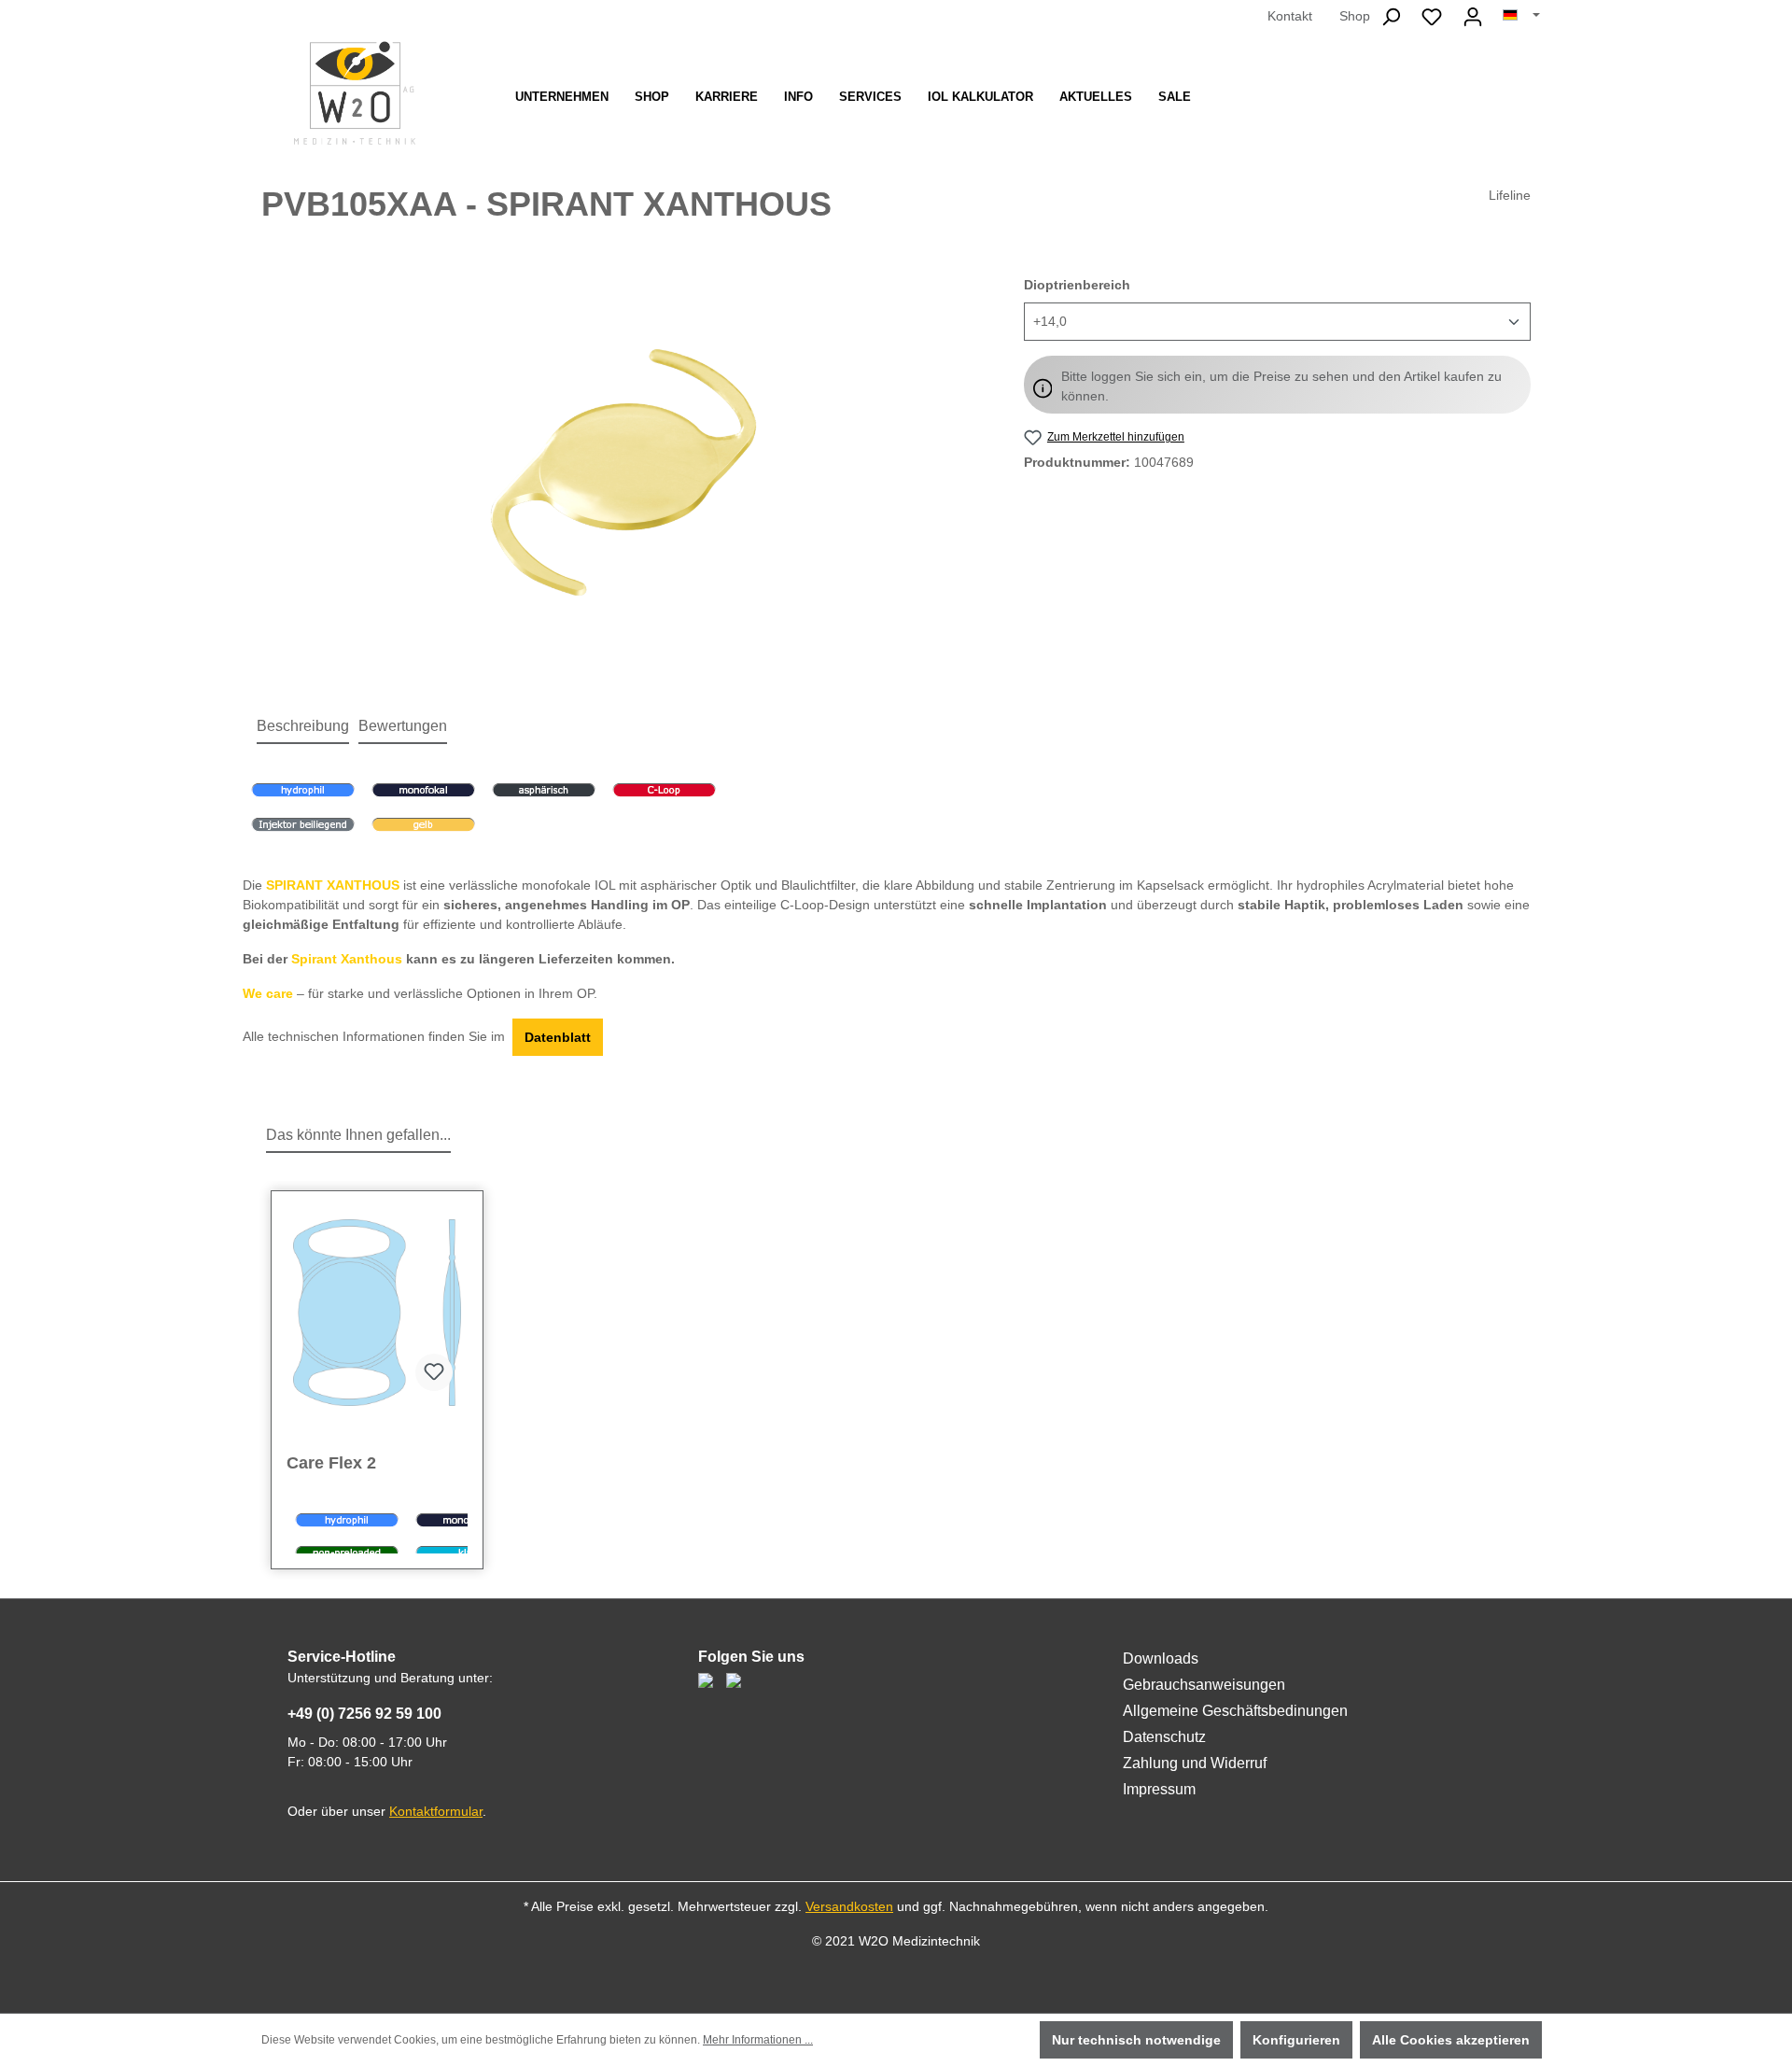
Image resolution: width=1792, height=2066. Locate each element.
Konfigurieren (1296, 2040)
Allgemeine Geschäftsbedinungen (1235, 1711)
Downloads (1161, 1658)
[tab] (303, 727)
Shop (1355, 16)
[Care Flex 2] (377, 1313)
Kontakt (1290, 16)
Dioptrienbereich (1077, 284)
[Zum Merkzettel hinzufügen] (434, 1372)
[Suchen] (1391, 17)
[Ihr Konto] (1473, 17)
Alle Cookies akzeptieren (1451, 2040)
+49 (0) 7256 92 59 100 (364, 1714)
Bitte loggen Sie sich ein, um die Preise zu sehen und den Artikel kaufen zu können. (1281, 386)
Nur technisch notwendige (1136, 2040)
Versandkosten (849, 1906)
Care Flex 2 (331, 1463)
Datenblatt (558, 1037)
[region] (624, 476)
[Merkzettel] (1432, 17)
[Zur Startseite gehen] (355, 93)
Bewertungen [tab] (403, 726)
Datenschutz (1164, 1737)
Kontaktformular (436, 1811)
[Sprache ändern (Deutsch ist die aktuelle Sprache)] (1521, 16)
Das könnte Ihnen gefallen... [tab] (358, 1135)
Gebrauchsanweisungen (1204, 1685)
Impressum (1159, 1789)
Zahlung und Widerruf (1195, 1763)
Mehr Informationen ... (758, 2040)
